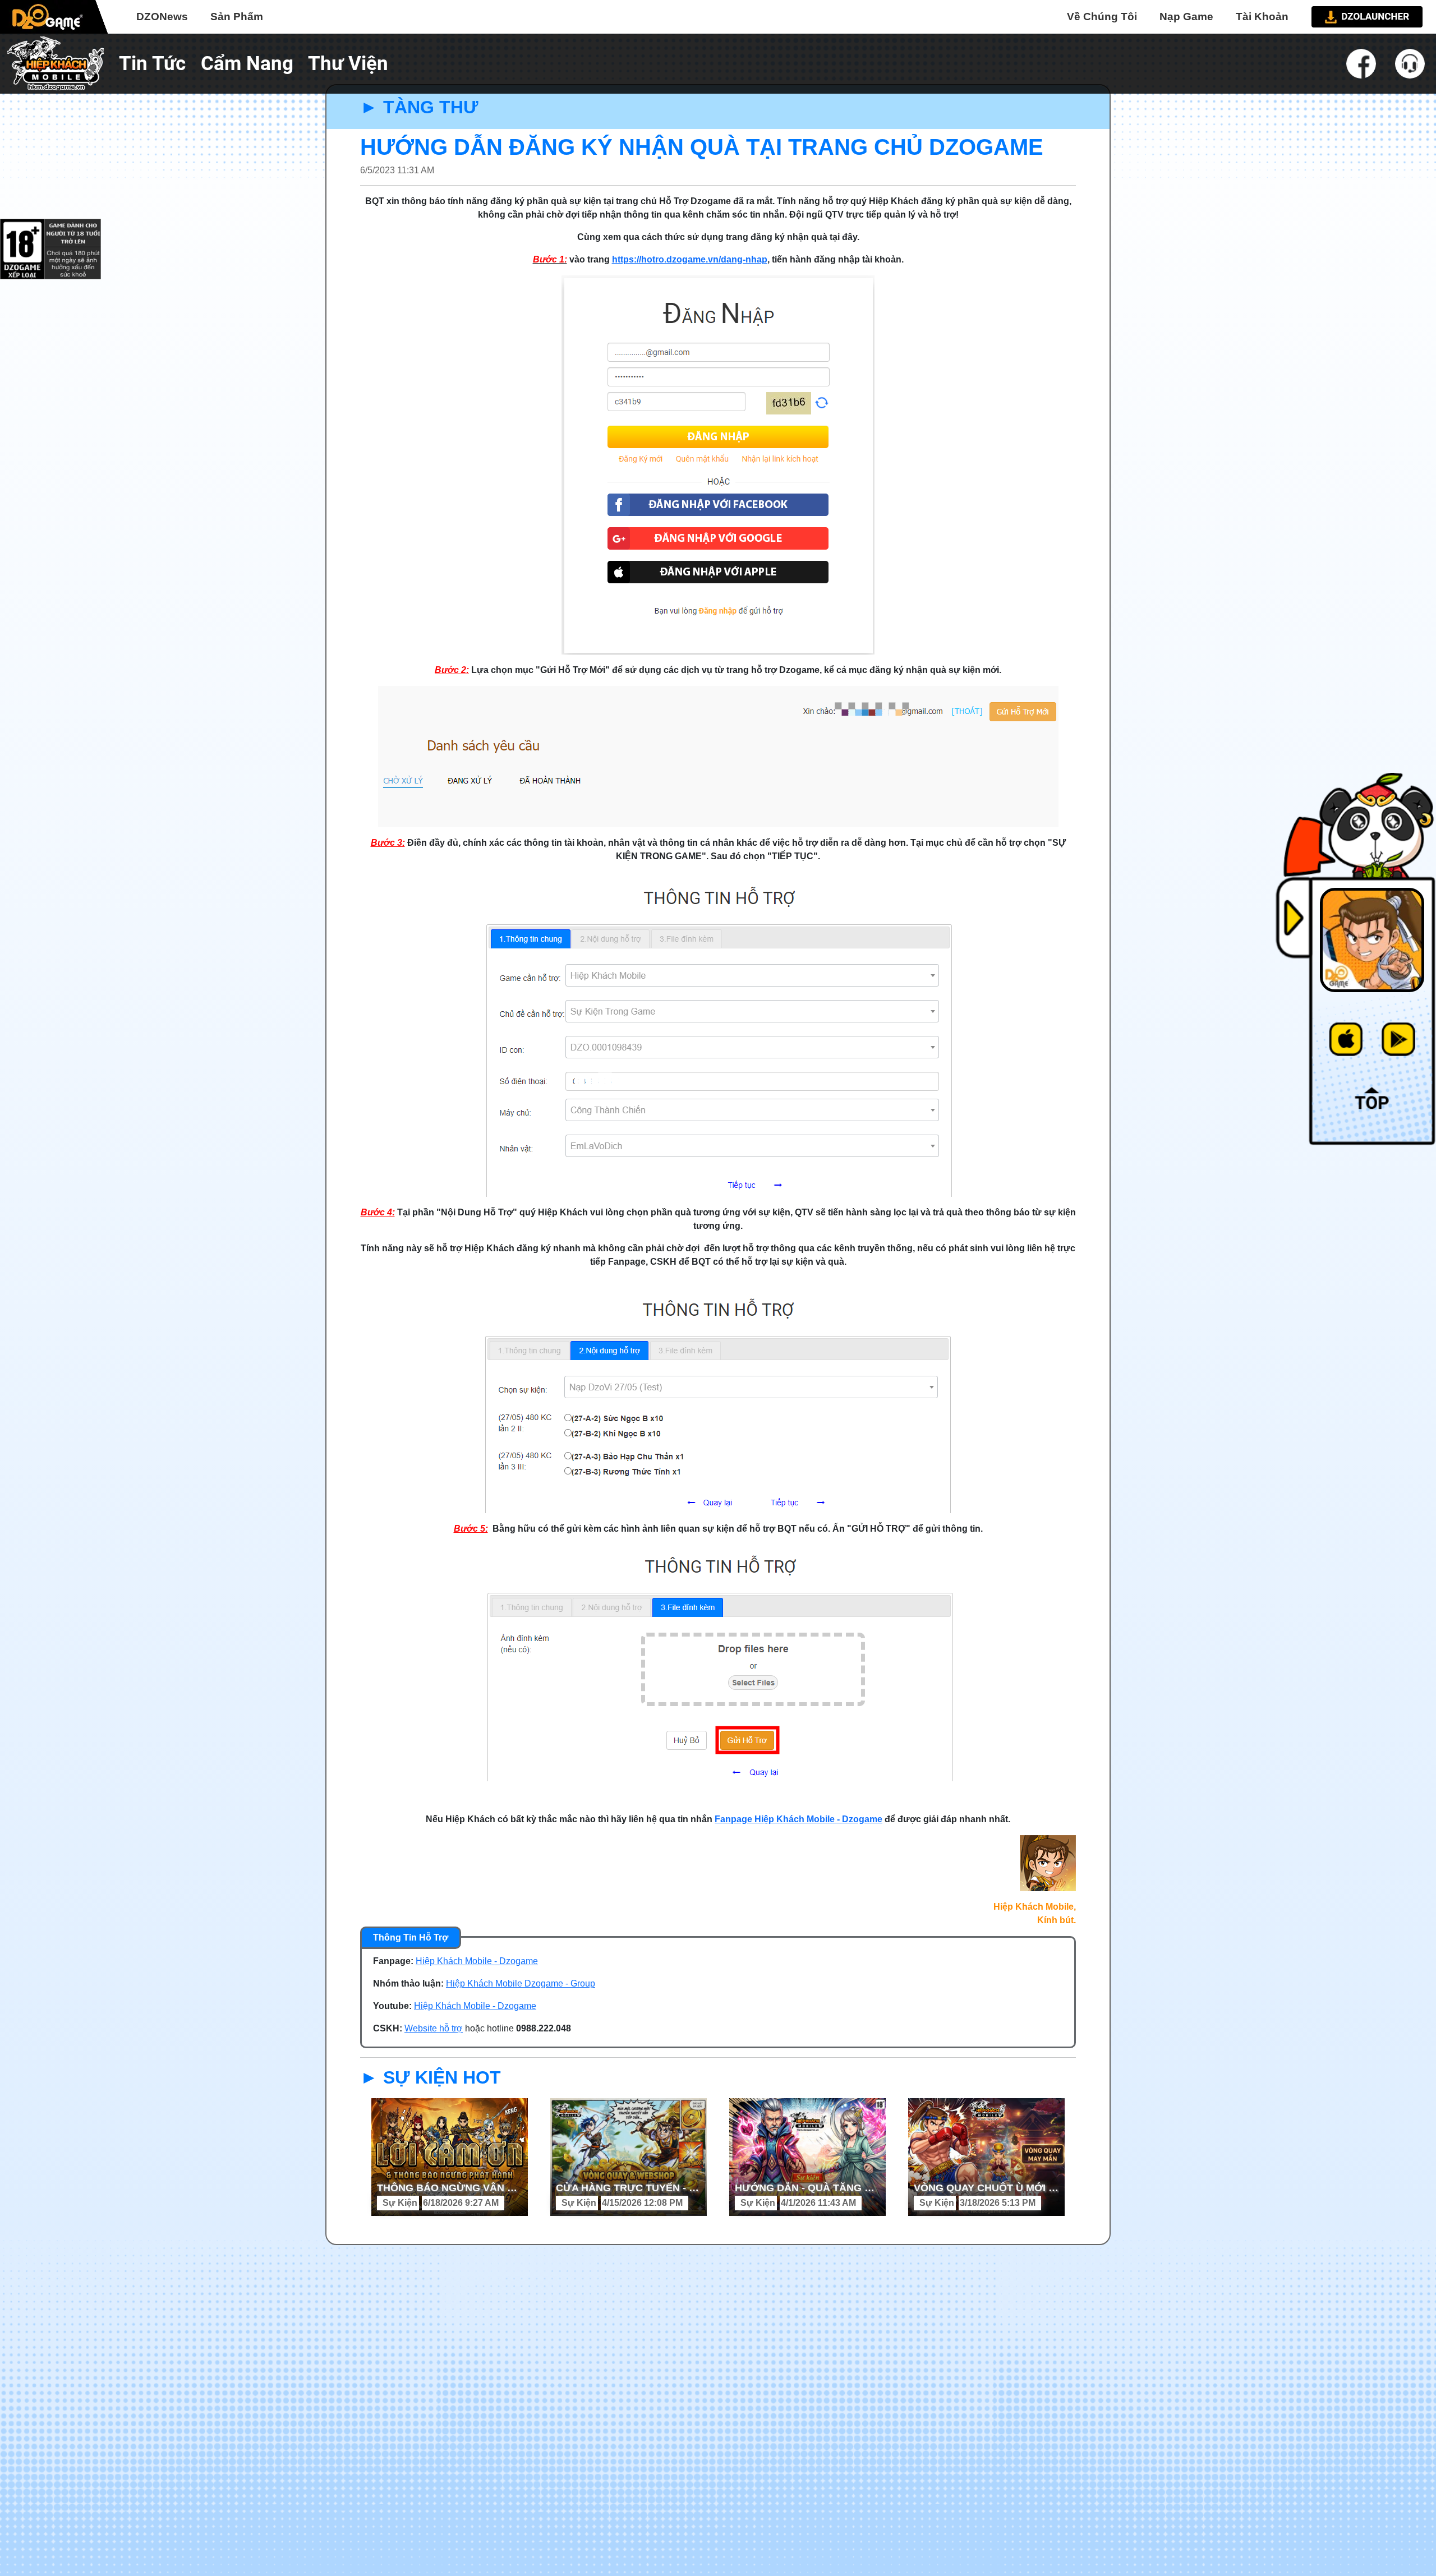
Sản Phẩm (237, 17)
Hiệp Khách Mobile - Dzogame (477, 1961)
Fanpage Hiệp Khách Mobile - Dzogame (798, 1819)
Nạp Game (1186, 17)
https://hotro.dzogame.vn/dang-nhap (690, 259)
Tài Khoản (1262, 17)
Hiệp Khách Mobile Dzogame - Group (521, 1983)
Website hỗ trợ (434, 2028)
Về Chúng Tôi (1102, 17)
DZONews (162, 17)
